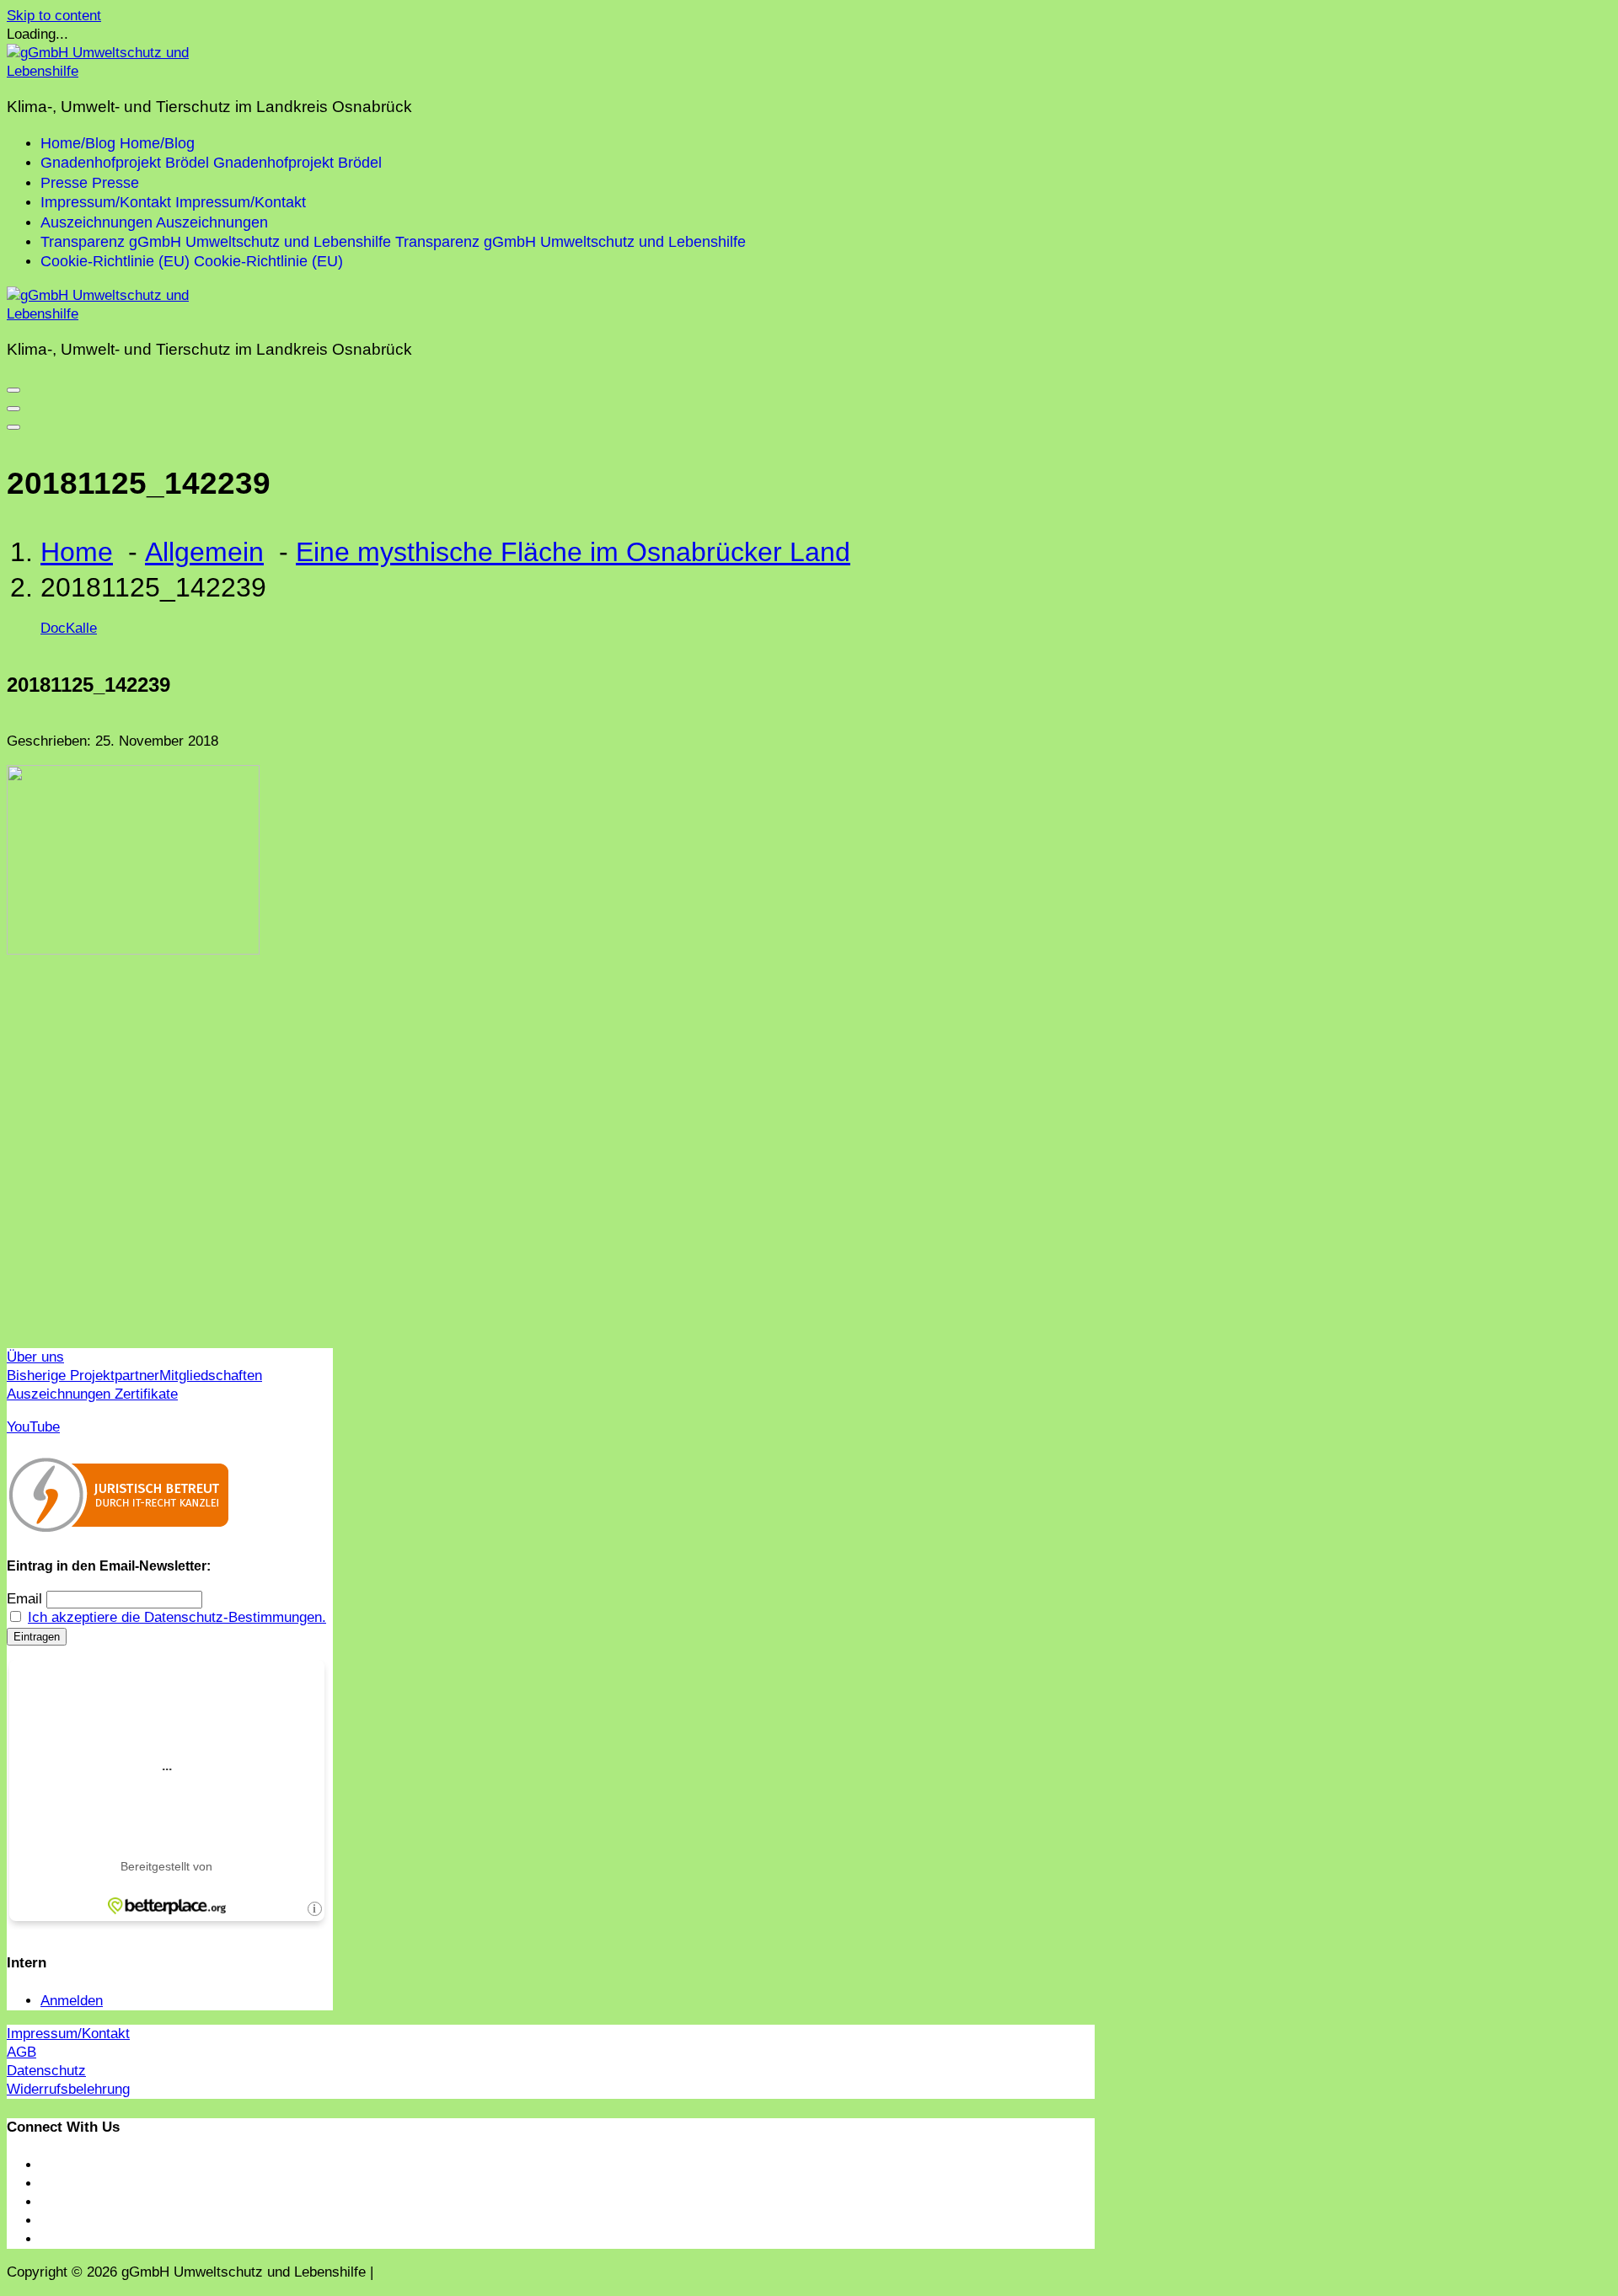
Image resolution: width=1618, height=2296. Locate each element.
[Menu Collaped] (13, 390)
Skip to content (54, 16)
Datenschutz (46, 2071)
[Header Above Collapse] (13, 427)
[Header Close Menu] (13, 409)
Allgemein (204, 552)
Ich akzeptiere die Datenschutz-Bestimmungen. (177, 1617)
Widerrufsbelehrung (68, 2089)
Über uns (35, 1357)
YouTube (33, 1427)
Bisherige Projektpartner (83, 1375)
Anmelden (72, 2001)
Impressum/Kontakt (68, 2034)
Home (77, 552)
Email (24, 1599)
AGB (21, 2052)
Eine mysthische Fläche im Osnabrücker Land (573, 552)
